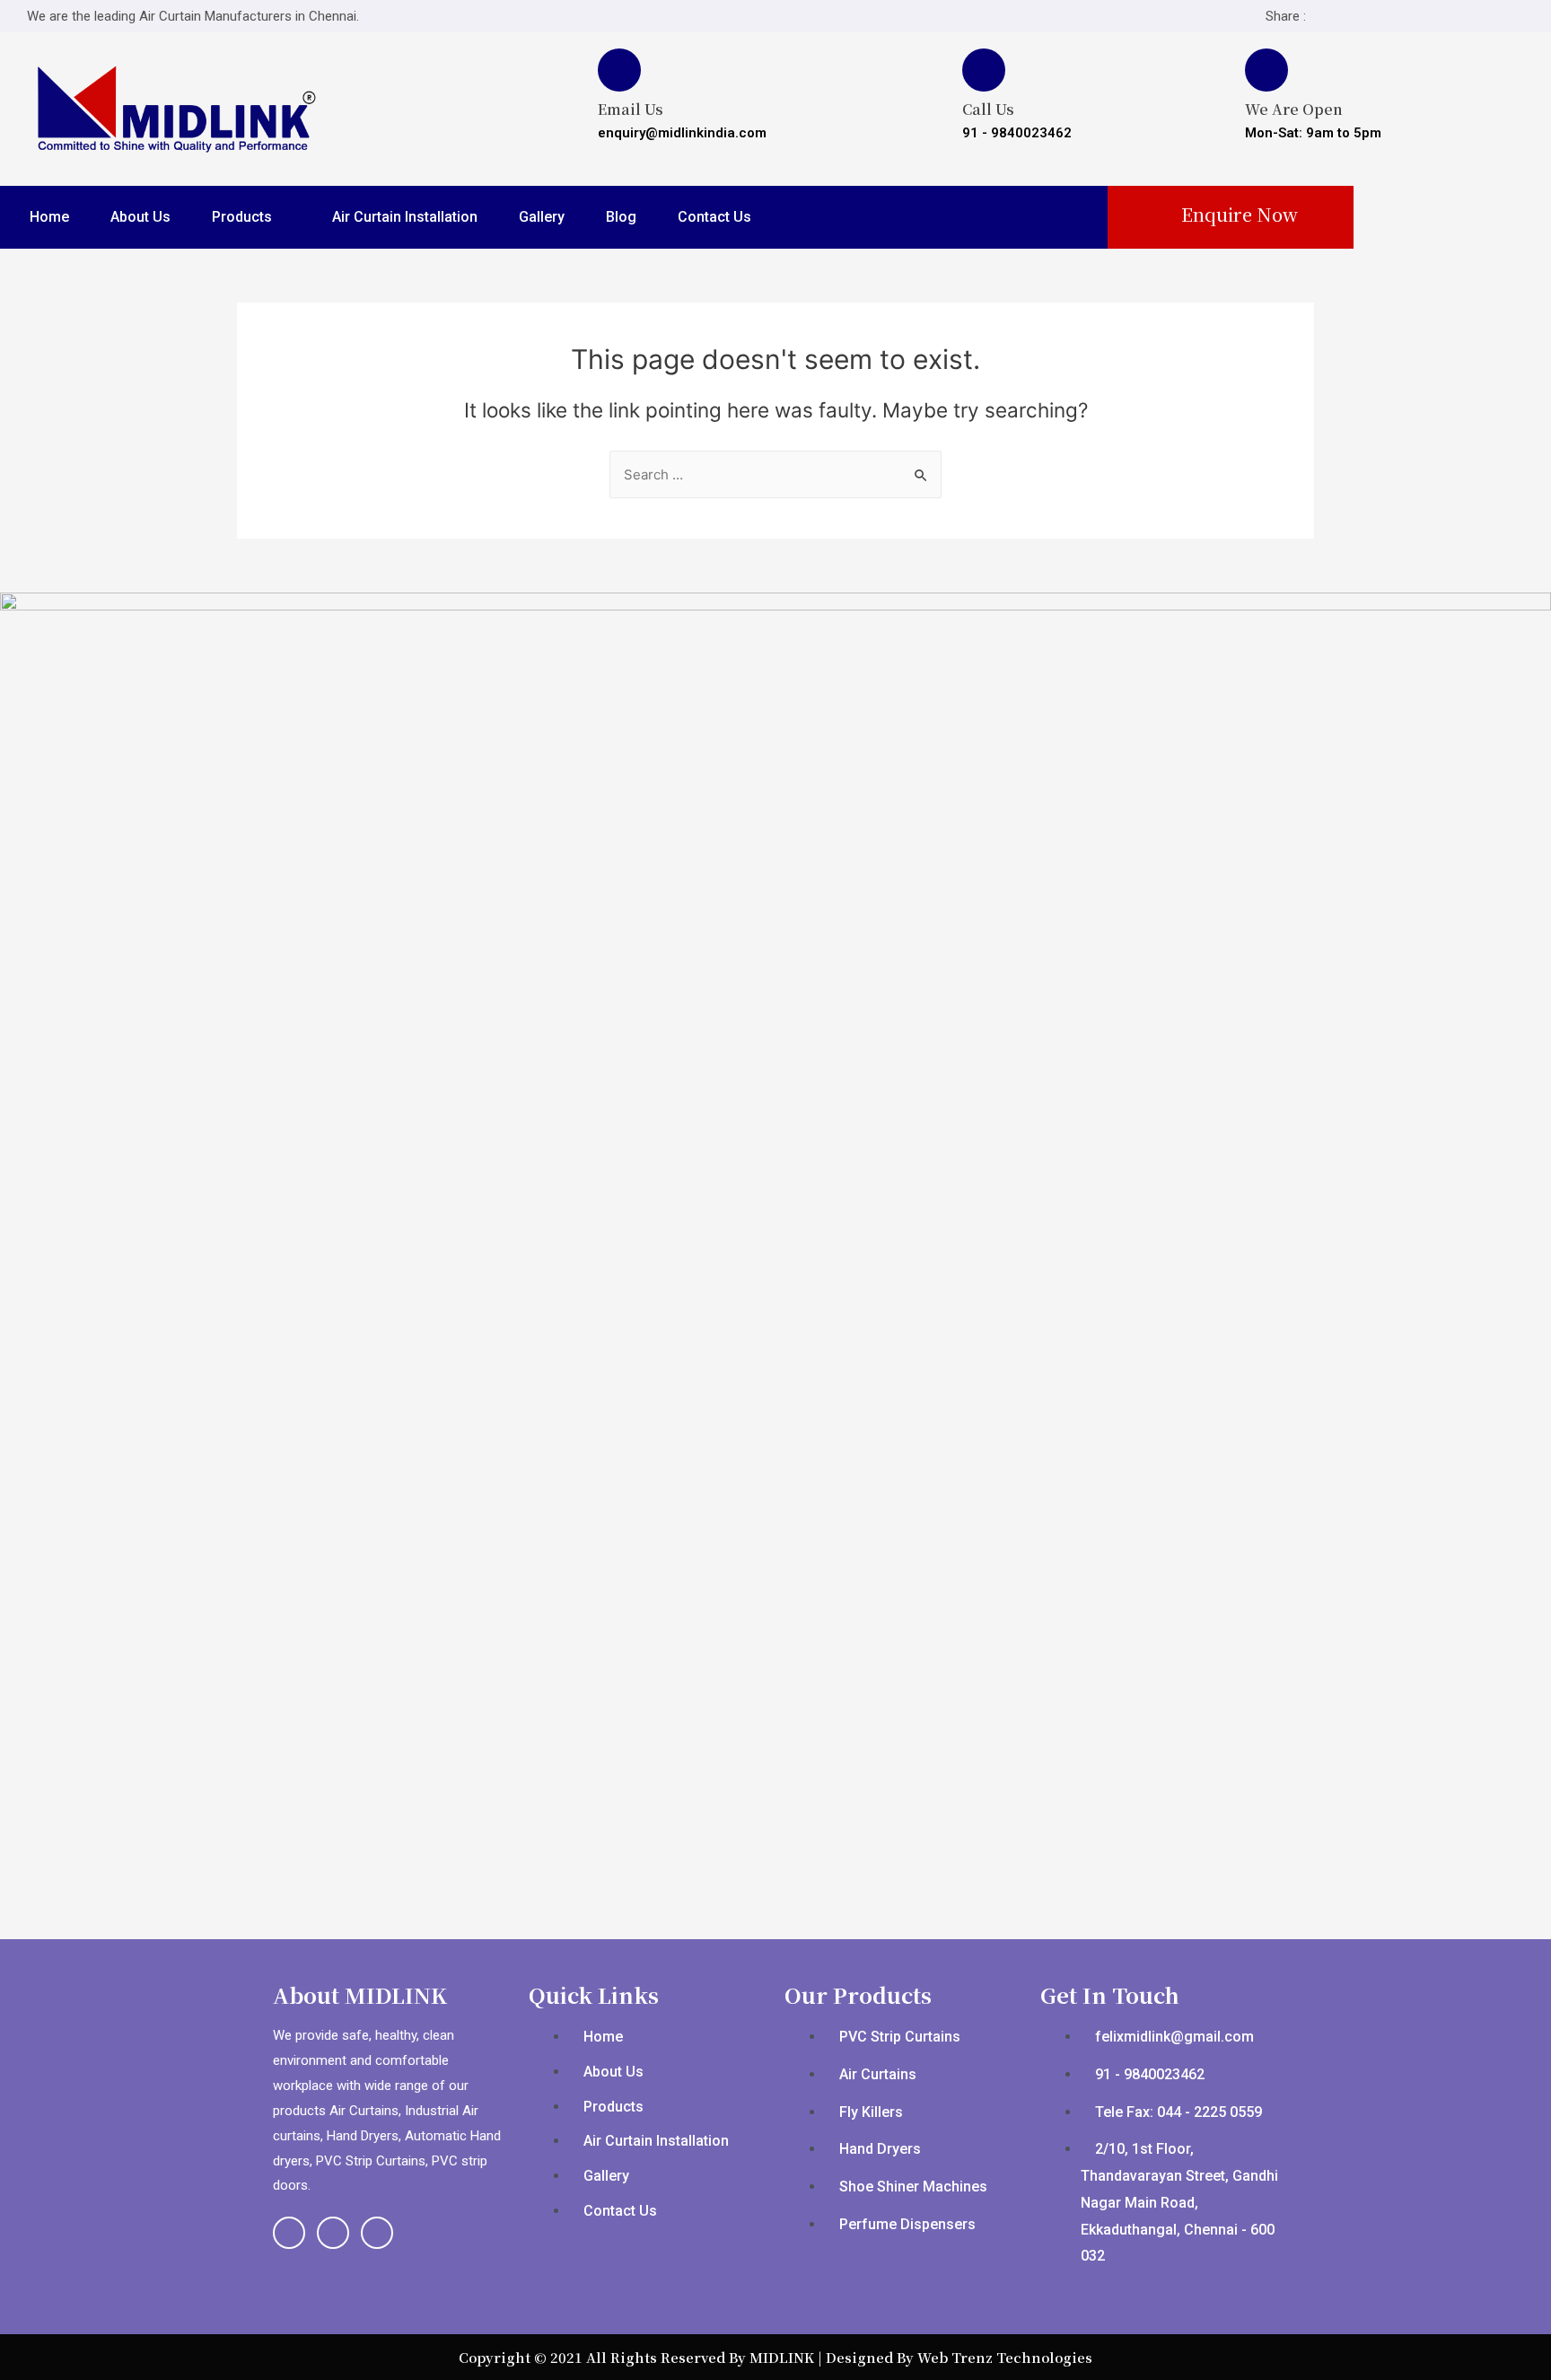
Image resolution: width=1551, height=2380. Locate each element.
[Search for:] (775, 474)
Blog (621, 217)
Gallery (542, 217)
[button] (1230, 215)
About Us (140, 217)
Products (242, 217)
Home (49, 217)
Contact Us (714, 217)
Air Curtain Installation (405, 217)
